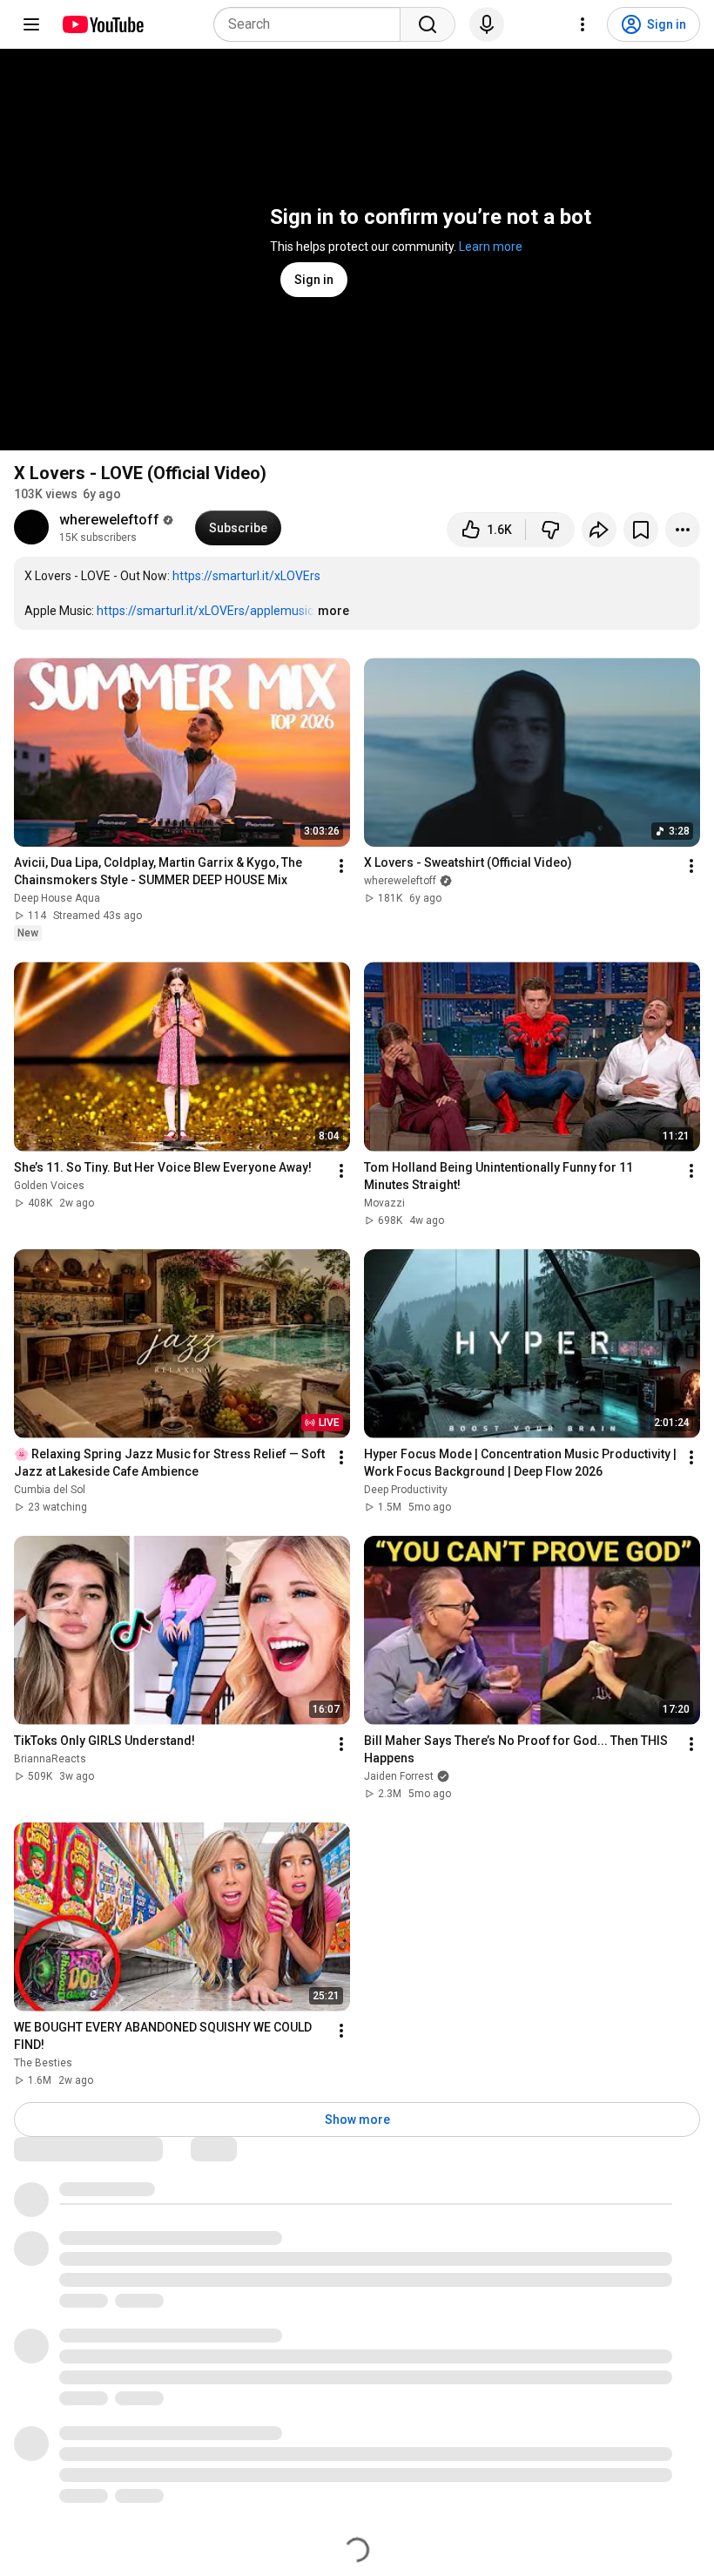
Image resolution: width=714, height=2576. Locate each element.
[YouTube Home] (102, 24)
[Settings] (583, 24)
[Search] (428, 24)
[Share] (599, 530)
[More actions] (683, 530)
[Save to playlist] (641, 530)
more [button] (333, 611)
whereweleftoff (109, 520)
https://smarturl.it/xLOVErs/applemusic (205, 611)
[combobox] (312, 24)
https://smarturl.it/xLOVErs (246, 576)
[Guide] (31, 24)
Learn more (491, 247)
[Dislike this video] (550, 530)
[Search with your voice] (487, 24)
